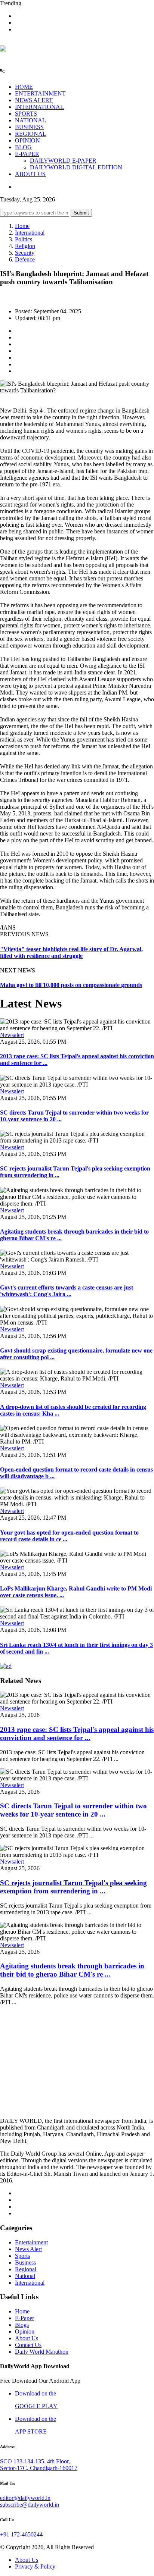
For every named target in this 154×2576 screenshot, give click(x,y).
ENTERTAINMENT (40, 93)
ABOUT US (30, 174)
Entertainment (31, 2242)
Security (25, 253)
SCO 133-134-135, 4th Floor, (35, 2461)
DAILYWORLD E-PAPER (63, 161)
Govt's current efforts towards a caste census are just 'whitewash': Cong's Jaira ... (67, 1291)
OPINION (27, 140)
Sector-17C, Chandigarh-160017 (39, 2468)
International (30, 233)
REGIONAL (31, 134)
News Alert (28, 2249)
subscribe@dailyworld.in (30, 2505)
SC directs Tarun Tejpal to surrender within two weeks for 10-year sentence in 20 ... (73, 1810)
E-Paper (24, 2318)
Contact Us (28, 2345)
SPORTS (26, 114)
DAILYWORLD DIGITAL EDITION (76, 167)
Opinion (25, 2331)
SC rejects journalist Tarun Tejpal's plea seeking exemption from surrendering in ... (73, 1887)
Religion (25, 246)
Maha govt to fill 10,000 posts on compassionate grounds (71, 985)
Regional (26, 2269)
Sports (22, 2256)
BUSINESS (29, 127)
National (25, 2276)
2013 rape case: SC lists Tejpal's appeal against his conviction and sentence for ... (77, 1734)
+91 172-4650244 (21, 2534)
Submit (81, 213)
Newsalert (12, 1035)
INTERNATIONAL (39, 107)
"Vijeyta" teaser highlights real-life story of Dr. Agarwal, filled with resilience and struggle (71, 952)
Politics (24, 239)
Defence (25, 259)
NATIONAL (30, 120)
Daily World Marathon (42, 2352)
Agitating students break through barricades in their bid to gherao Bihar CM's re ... (72, 1970)
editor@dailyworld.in (25, 2498)
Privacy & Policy (35, 2566)
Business (25, 2262)
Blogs (22, 2325)
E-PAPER (27, 154)
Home (22, 226)
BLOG (23, 147)
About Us (27, 2338)
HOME (24, 87)
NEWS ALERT (34, 100)
